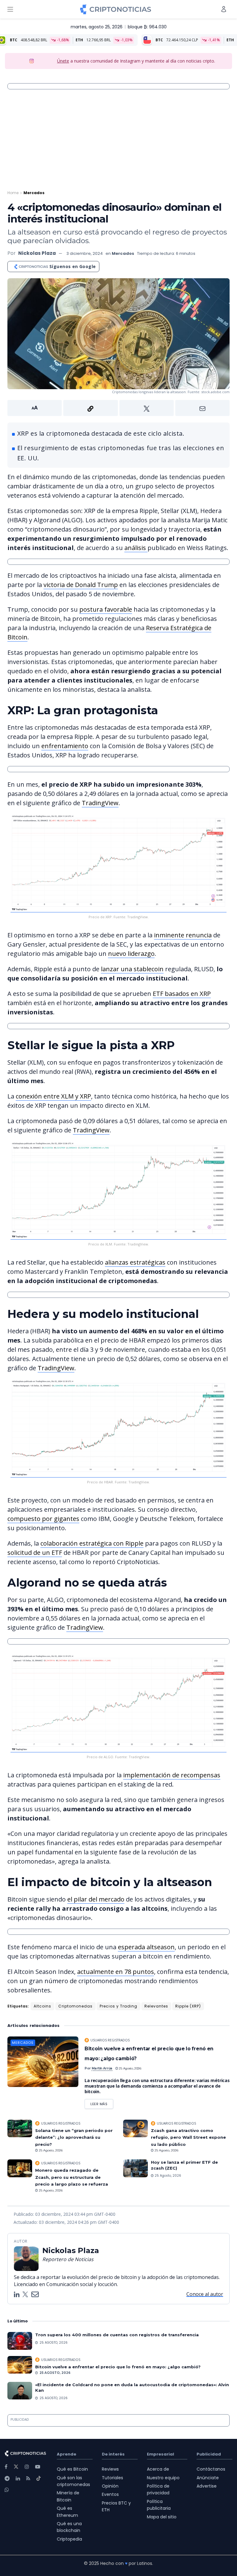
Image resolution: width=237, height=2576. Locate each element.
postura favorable (106, 609)
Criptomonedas (75, 2006)
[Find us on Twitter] (16, 2467)
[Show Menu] (10, 9)
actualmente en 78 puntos (116, 1972)
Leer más (102, 2103)
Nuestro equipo (163, 2478)
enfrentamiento (65, 746)
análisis (136, 548)
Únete (63, 61)
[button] (118, 408)
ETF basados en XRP (182, 994)
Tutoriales (112, 2478)
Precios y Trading (118, 2006)
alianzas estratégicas (135, 1262)
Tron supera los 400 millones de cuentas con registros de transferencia (117, 2335)
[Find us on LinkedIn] (18, 2478)
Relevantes (156, 2006)
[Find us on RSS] (28, 2478)
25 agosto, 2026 (130, 2068)
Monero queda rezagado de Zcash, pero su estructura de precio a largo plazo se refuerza (72, 2177)
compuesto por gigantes (43, 1519)
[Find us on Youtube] (38, 2467)
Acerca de (158, 2469)
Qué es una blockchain (69, 2527)
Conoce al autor (205, 2294)
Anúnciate (208, 2478)
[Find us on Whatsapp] (7, 2490)
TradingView (100, 803)
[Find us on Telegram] (7, 2478)
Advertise (207, 2486)
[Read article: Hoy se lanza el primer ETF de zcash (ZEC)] (135, 2168)
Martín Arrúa (102, 2068)
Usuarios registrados (110, 2040)
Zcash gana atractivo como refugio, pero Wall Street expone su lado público (188, 2137)
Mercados (34, 193)
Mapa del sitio (162, 2517)
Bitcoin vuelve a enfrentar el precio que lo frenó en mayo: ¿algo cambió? (118, 2367)
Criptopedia (69, 2539)
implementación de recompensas (172, 1775)
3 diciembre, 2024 (85, 253)
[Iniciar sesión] (224, 9)
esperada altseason (146, 1947)
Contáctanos (211, 2469)
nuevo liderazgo (131, 954)
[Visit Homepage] (116, 9)
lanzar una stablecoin (132, 969)
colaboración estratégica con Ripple (92, 1543)
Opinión (110, 2486)
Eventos (110, 2494)
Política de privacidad (158, 2489)
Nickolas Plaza (37, 253)
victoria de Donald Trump (81, 585)
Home (13, 193)
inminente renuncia (183, 935)
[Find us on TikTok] (39, 2479)
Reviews (110, 2469)
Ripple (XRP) (188, 2006)
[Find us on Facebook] (6, 2467)
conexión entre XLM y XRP (53, 1096)
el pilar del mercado (96, 1899)
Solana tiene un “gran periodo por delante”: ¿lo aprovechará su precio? (74, 2137)
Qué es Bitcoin (72, 2469)
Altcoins (42, 2006)
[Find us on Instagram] (27, 2467)
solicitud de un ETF (35, 1553)
